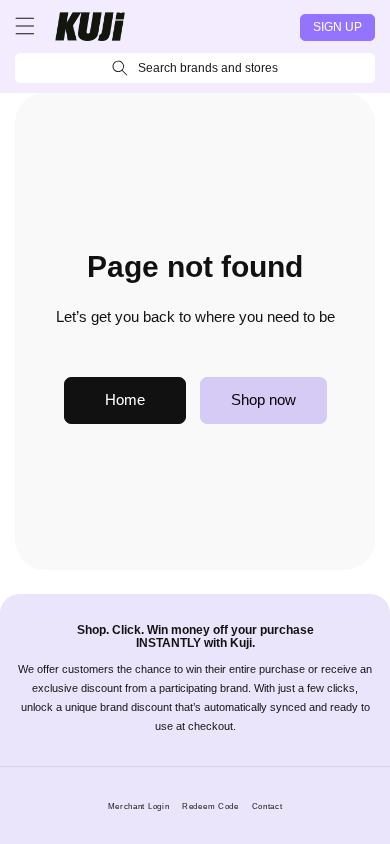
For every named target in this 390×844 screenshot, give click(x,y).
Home (125, 399)
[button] (25, 26)
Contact (267, 806)
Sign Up (337, 27)
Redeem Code (210, 806)
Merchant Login (139, 806)
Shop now (263, 399)
